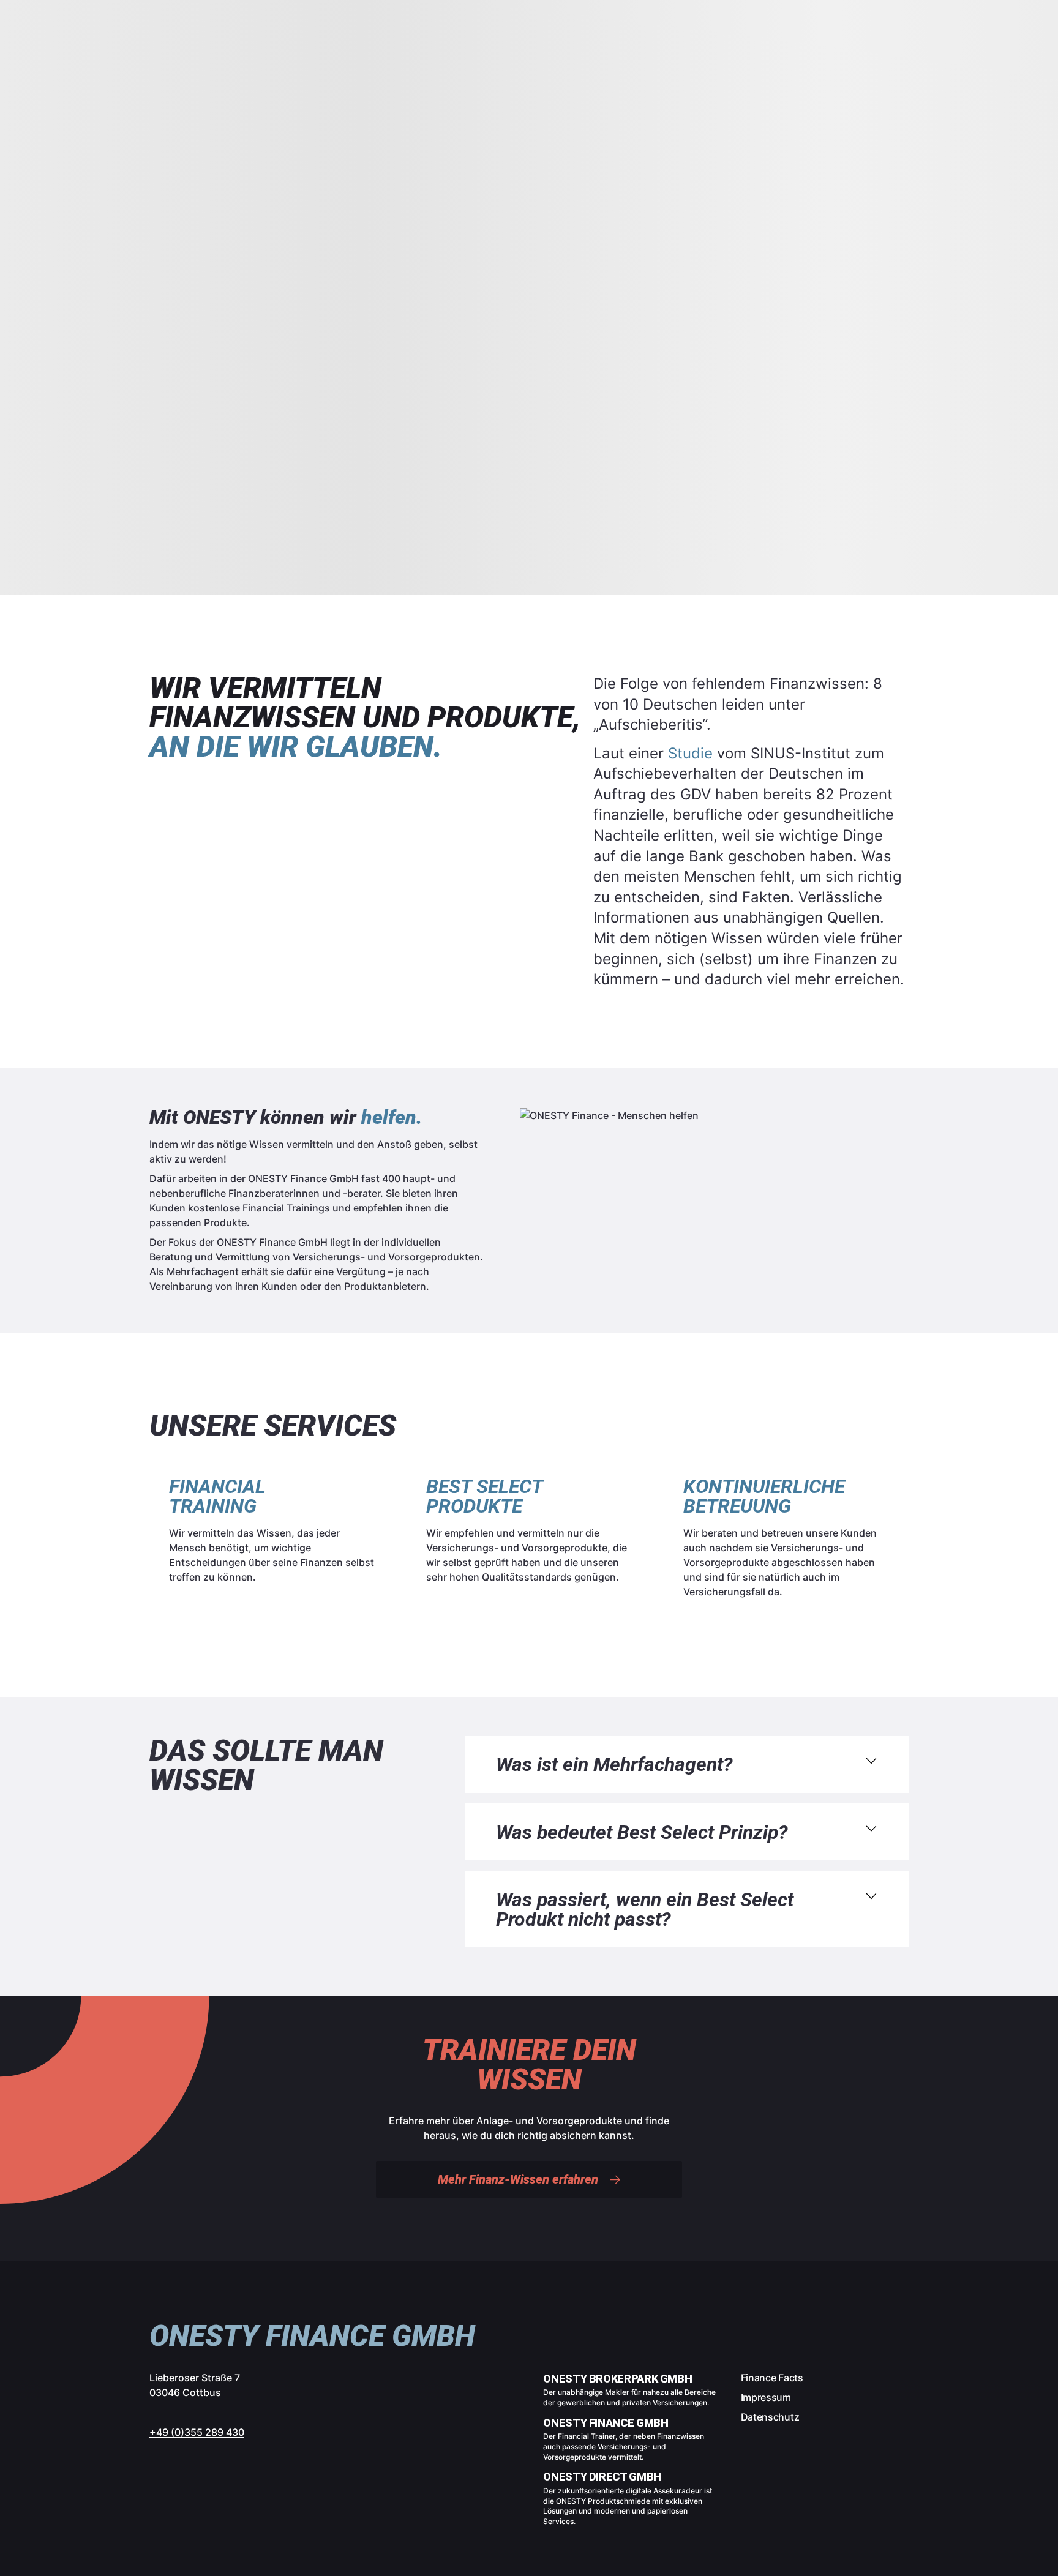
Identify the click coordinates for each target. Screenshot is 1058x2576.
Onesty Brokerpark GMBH (617, 2379)
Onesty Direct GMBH (602, 2477)
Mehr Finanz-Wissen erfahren (518, 2179)
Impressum (766, 2397)
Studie (690, 753)
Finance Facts (772, 2378)
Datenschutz (770, 2417)
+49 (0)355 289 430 (197, 2432)
